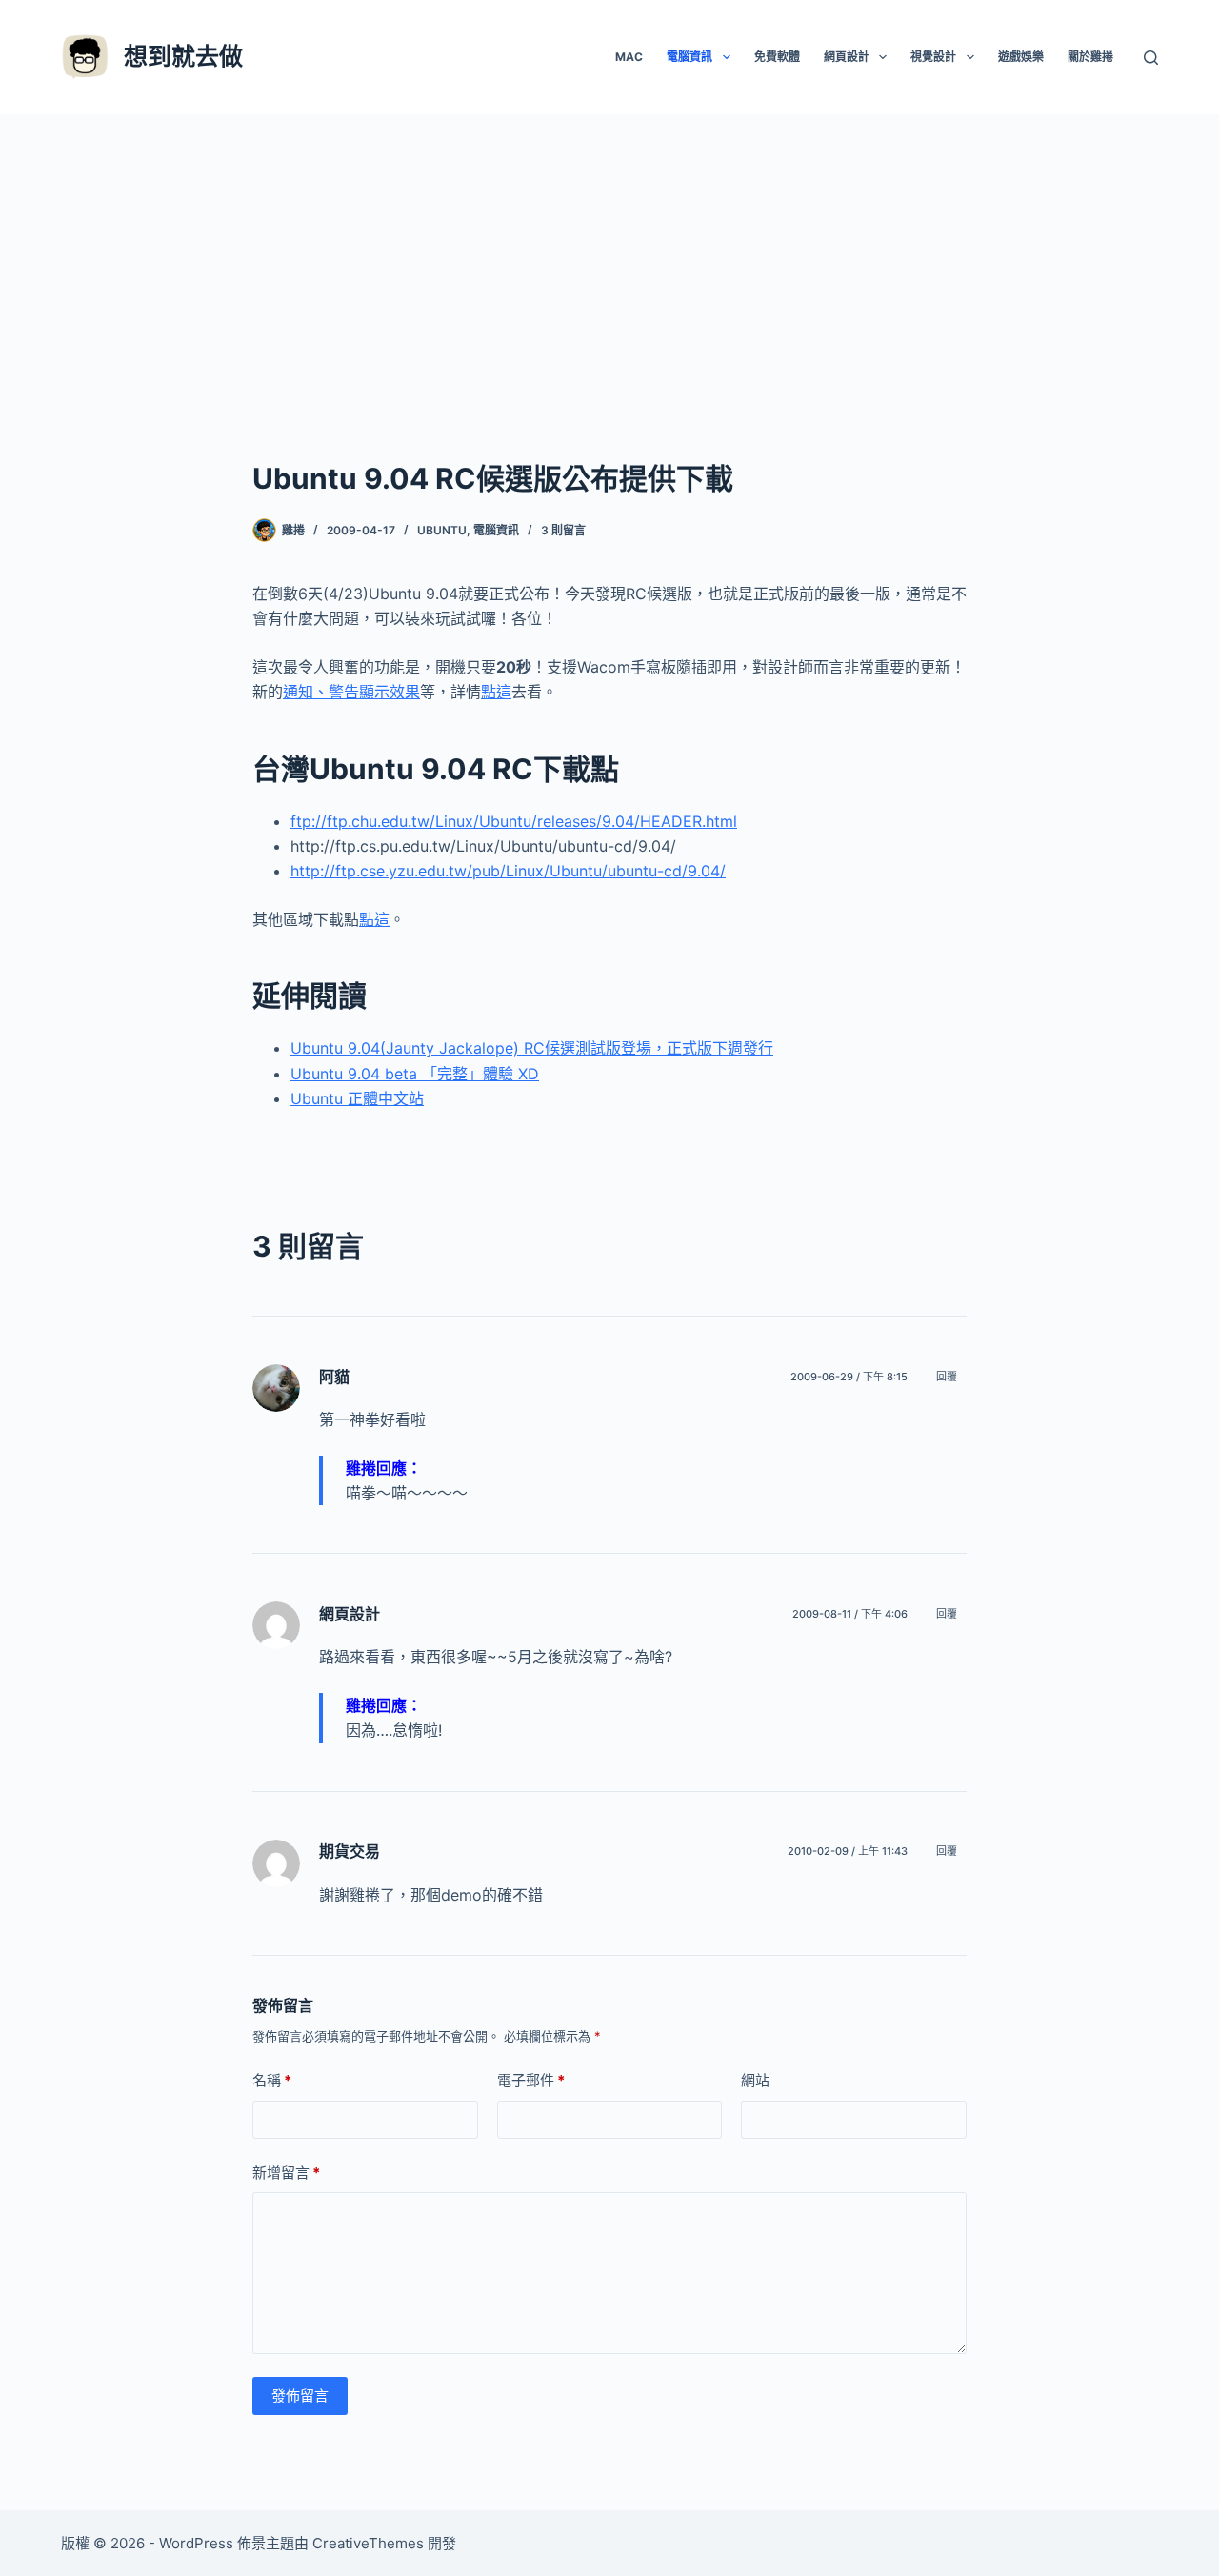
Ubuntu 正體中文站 (357, 1098)
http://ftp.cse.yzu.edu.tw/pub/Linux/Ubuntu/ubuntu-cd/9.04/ (508, 871)
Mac (629, 57)
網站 (755, 2080)
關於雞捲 (1090, 57)
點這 (496, 692)
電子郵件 (531, 2080)
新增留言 (286, 2173)
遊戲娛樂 (1021, 57)
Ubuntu (442, 530)
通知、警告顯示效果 (351, 692)
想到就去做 (183, 56)
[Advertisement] (609, 257)
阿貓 (334, 1377)
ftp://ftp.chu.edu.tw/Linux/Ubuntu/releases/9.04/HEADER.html (514, 821)
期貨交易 (350, 1851)
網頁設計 (847, 57)
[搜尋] (1151, 58)
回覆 (947, 1377)
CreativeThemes (368, 2543)
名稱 (272, 2080)
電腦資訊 (689, 57)
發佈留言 (300, 2395)
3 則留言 (563, 530)
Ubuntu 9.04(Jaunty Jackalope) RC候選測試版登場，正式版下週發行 (532, 1048)
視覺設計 (933, 57)
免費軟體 (777, 57)
